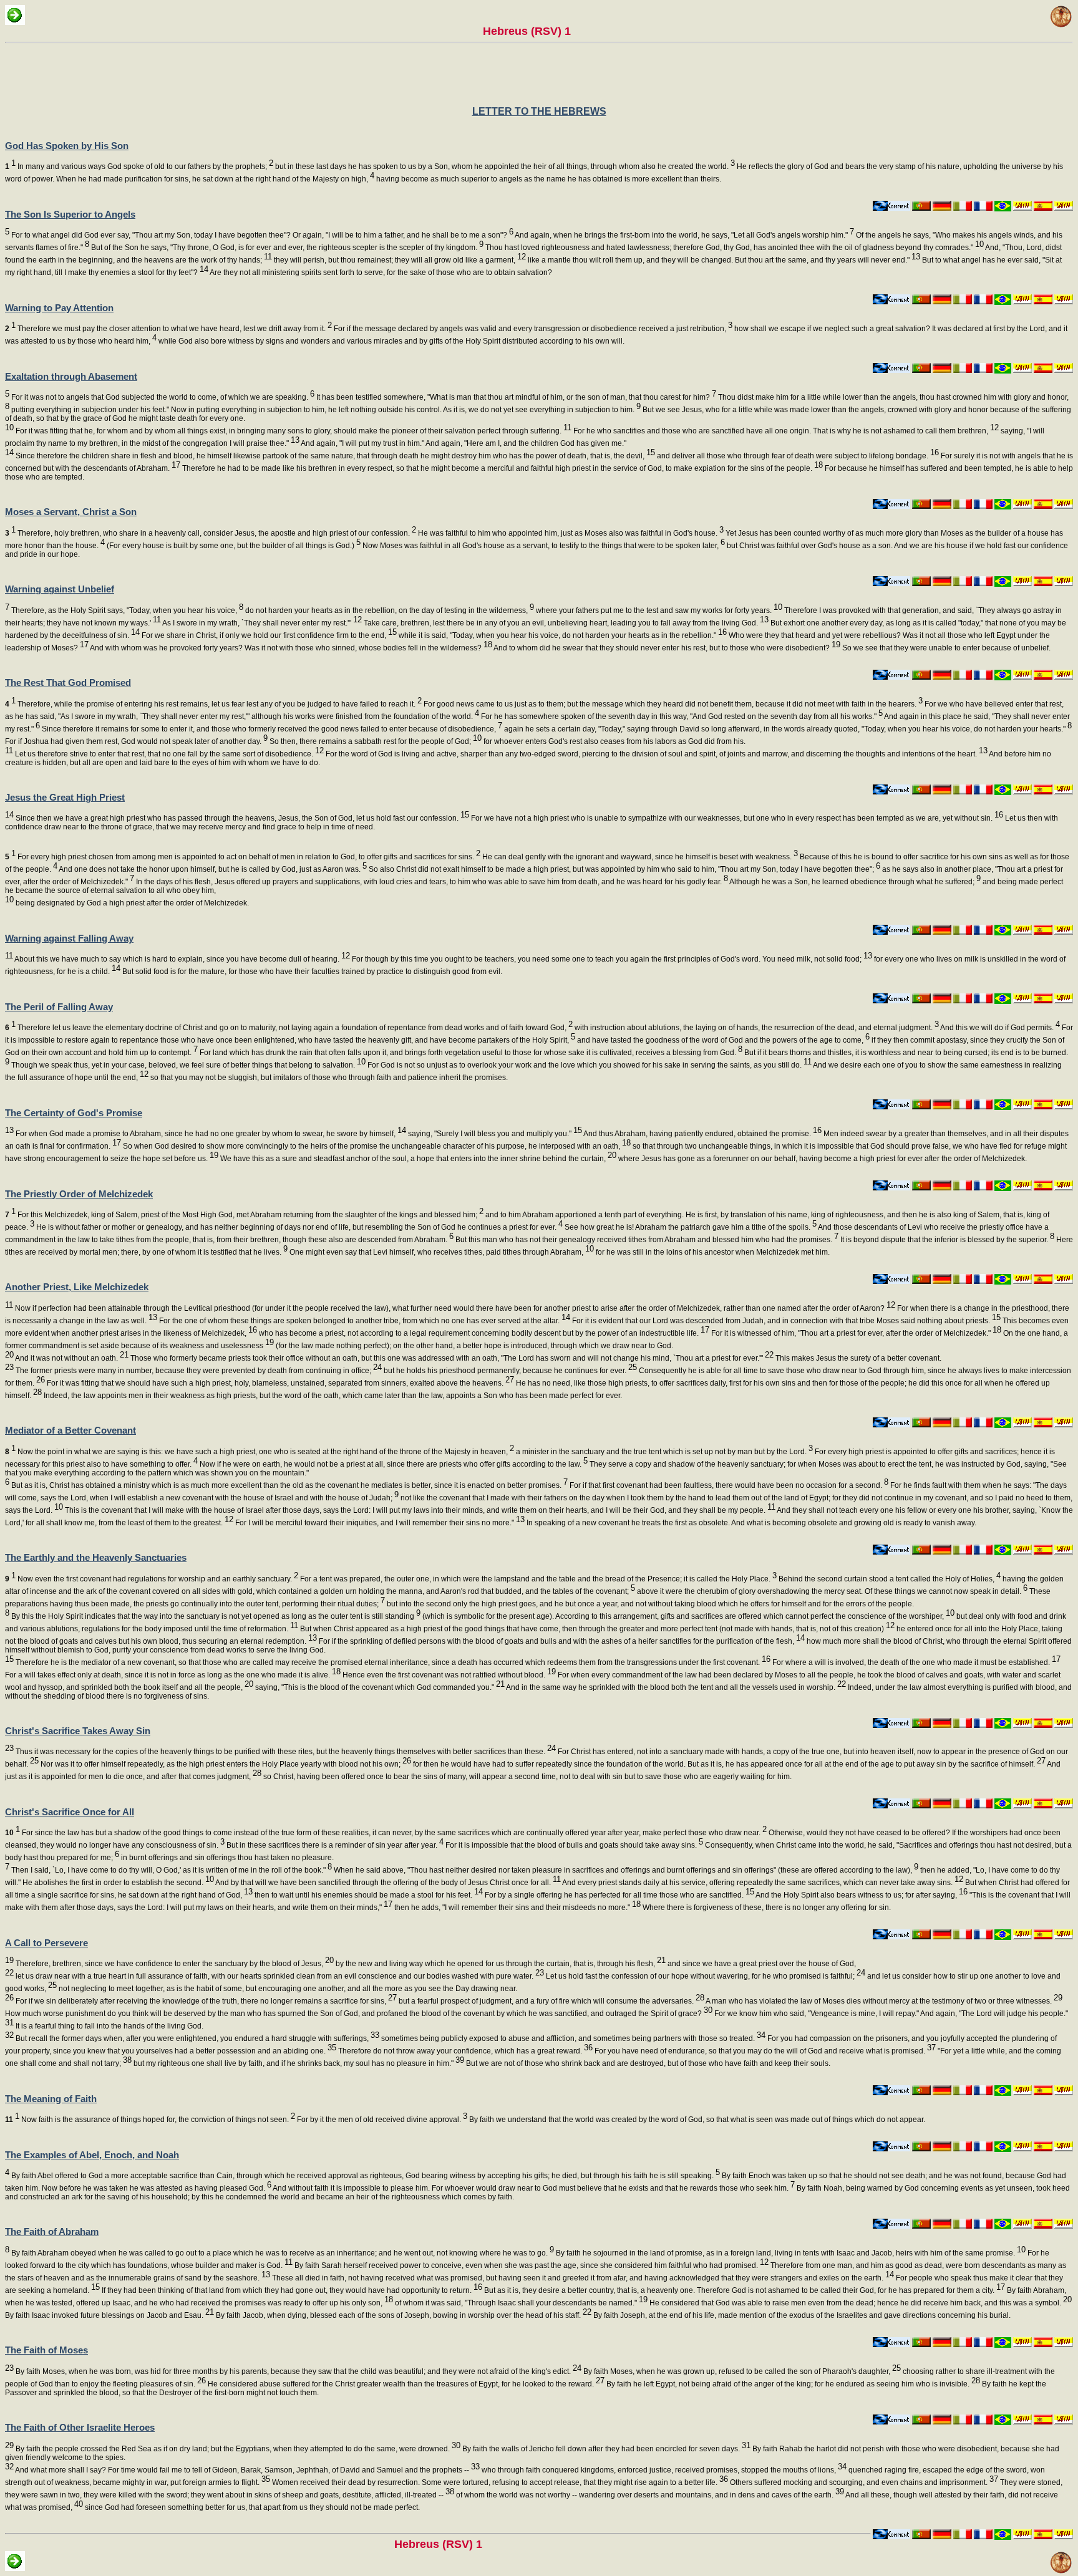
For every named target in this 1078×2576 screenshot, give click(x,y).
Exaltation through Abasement (71, 376)
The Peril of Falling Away (59, 1007)
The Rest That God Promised (68, 683)
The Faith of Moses (46, 2350)
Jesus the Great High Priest (65, 797)
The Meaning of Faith (51, 2099)
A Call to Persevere (46, 1943)
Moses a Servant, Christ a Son (71, 512)
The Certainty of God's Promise (74, 1113)
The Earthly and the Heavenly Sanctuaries (96, 1557)
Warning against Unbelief (60, 589)
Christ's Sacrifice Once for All (70, 1812)
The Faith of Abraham (52, 2231)
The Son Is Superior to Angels (70, 214)
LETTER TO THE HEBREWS (539, 111)
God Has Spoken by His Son (67, 146)
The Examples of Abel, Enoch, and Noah (92, 2155)
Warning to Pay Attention (59, 308)
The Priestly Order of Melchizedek (79, 1194)
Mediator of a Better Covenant (70, 1430)
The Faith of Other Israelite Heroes (80, 2427)
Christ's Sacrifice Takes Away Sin (78, 1731)
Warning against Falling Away (69, 938)
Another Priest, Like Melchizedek (77, 1287)
